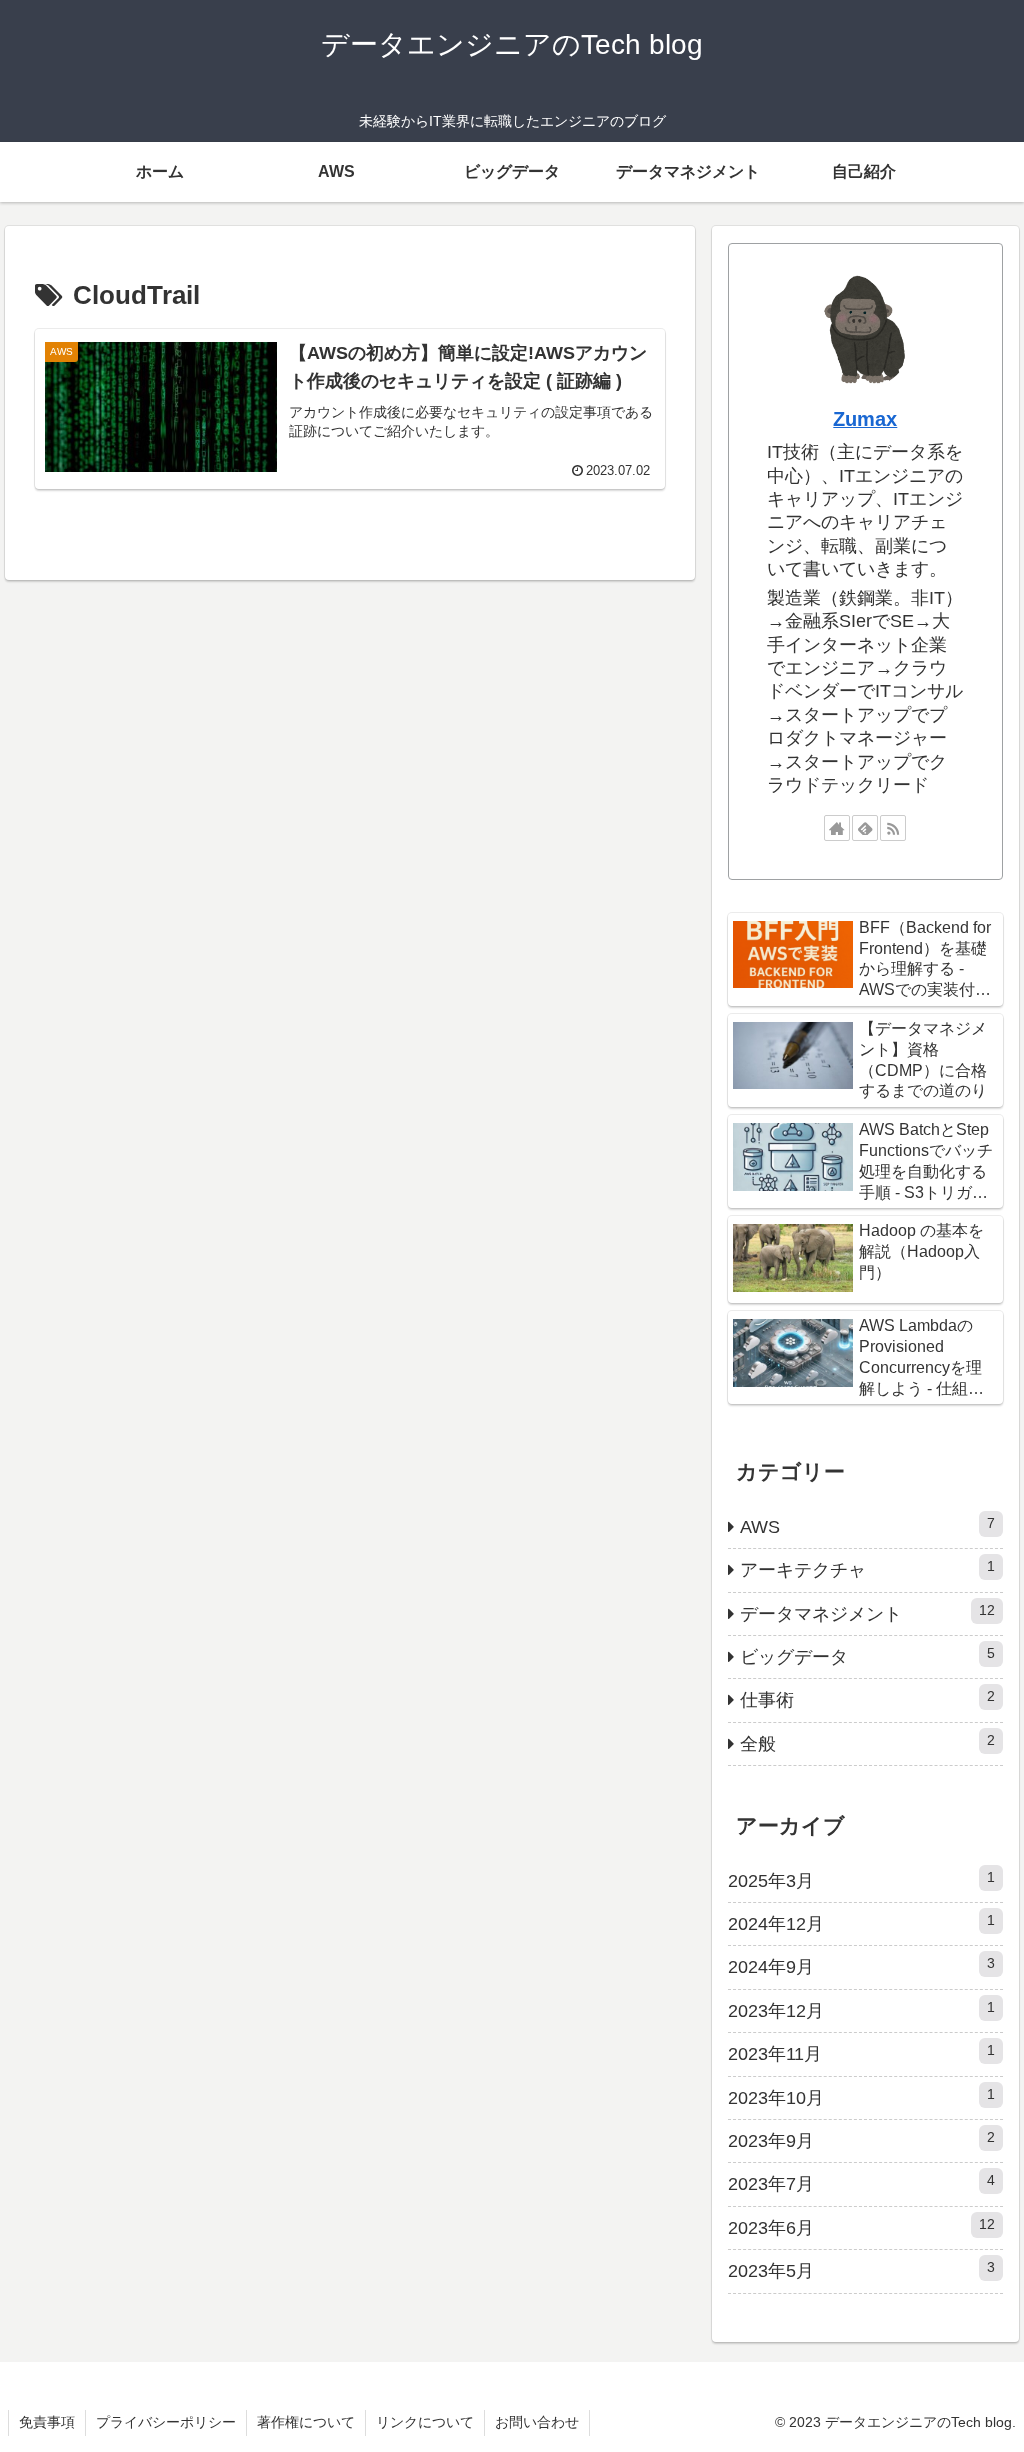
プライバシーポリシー (166, 2422)
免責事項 (47, 2422)
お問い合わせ (537, 2422)
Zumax (865, 419)
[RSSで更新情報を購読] (893, 828)
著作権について (306, 2422)
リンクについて (425, 2422)
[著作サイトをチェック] (837, 828)
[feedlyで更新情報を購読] (865, 828)
